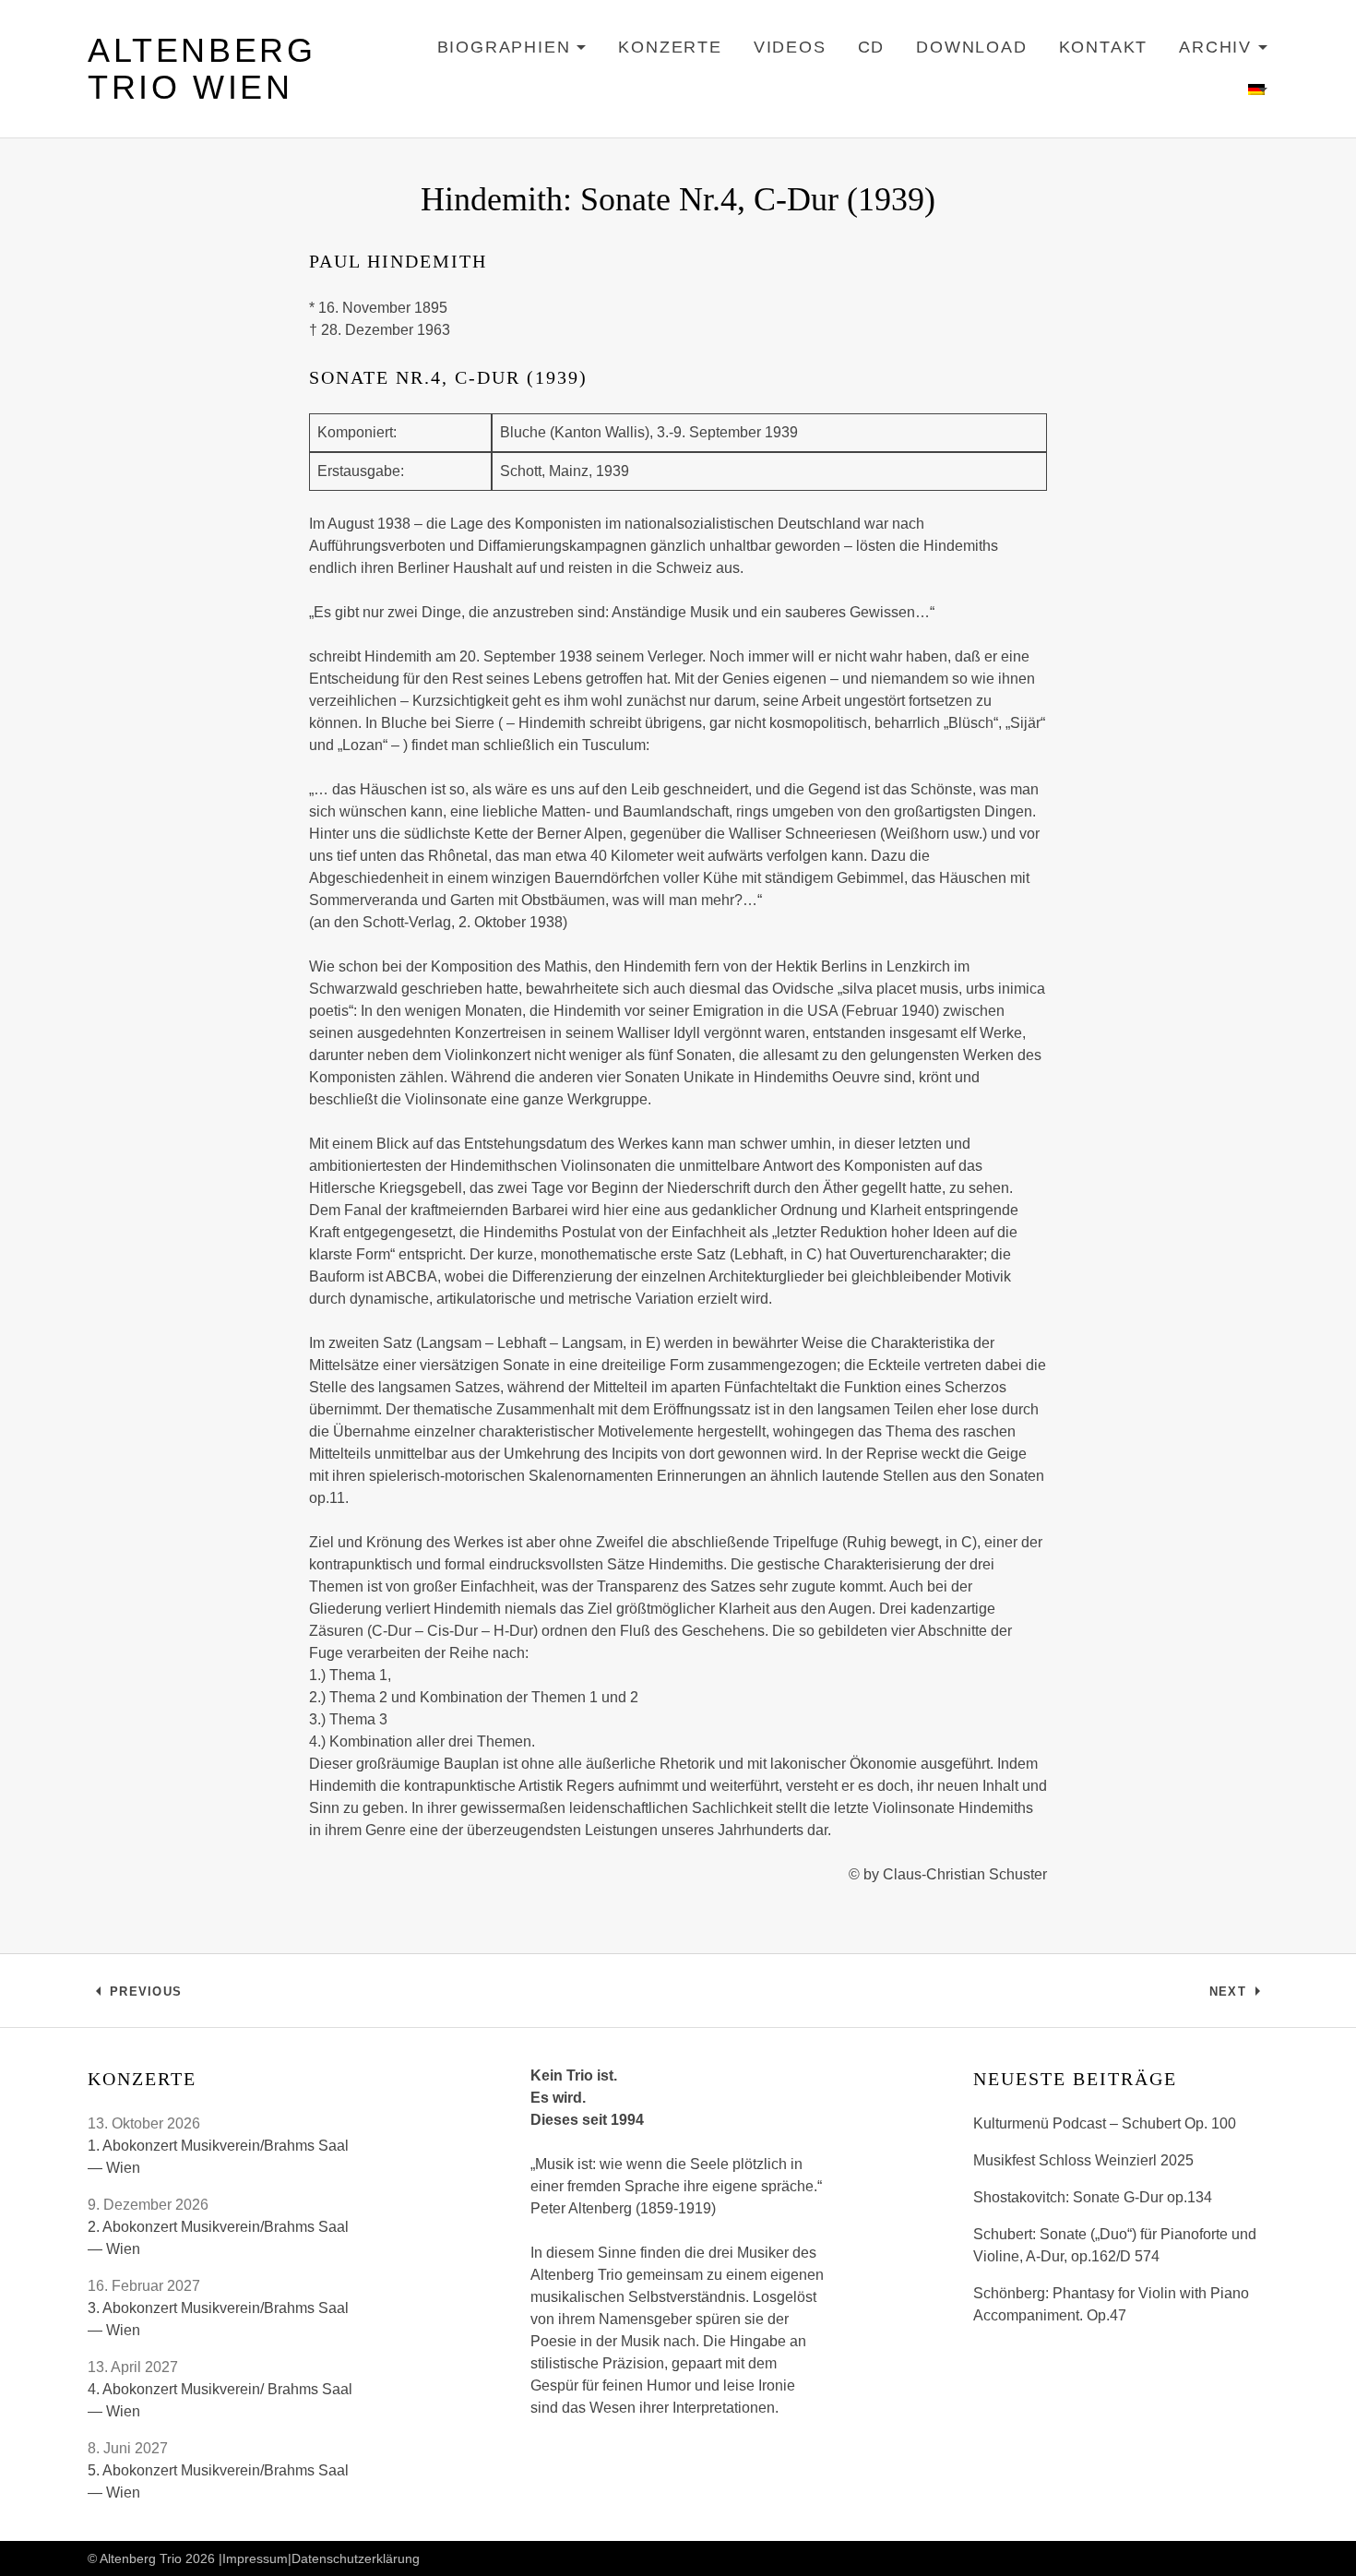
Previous (145, 1996)
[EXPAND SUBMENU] (1258, 90)
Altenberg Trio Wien (202, 69)
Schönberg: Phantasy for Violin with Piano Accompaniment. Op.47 (1111, 2304)
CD (872, 47)
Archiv (1224, 50)
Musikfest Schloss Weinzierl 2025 (1083, 2160)
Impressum (255, 2558)
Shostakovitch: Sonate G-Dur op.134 (1093, 2197)
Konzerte (670, 47)
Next (1239, 1996)
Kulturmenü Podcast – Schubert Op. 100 (1105, 2123)
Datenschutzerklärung (356, 2558)
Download (971, 47)
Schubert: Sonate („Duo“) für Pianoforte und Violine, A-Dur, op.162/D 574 (1115, 2245)
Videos (790, 47)
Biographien (512, 50)
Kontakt (1104, 47)
